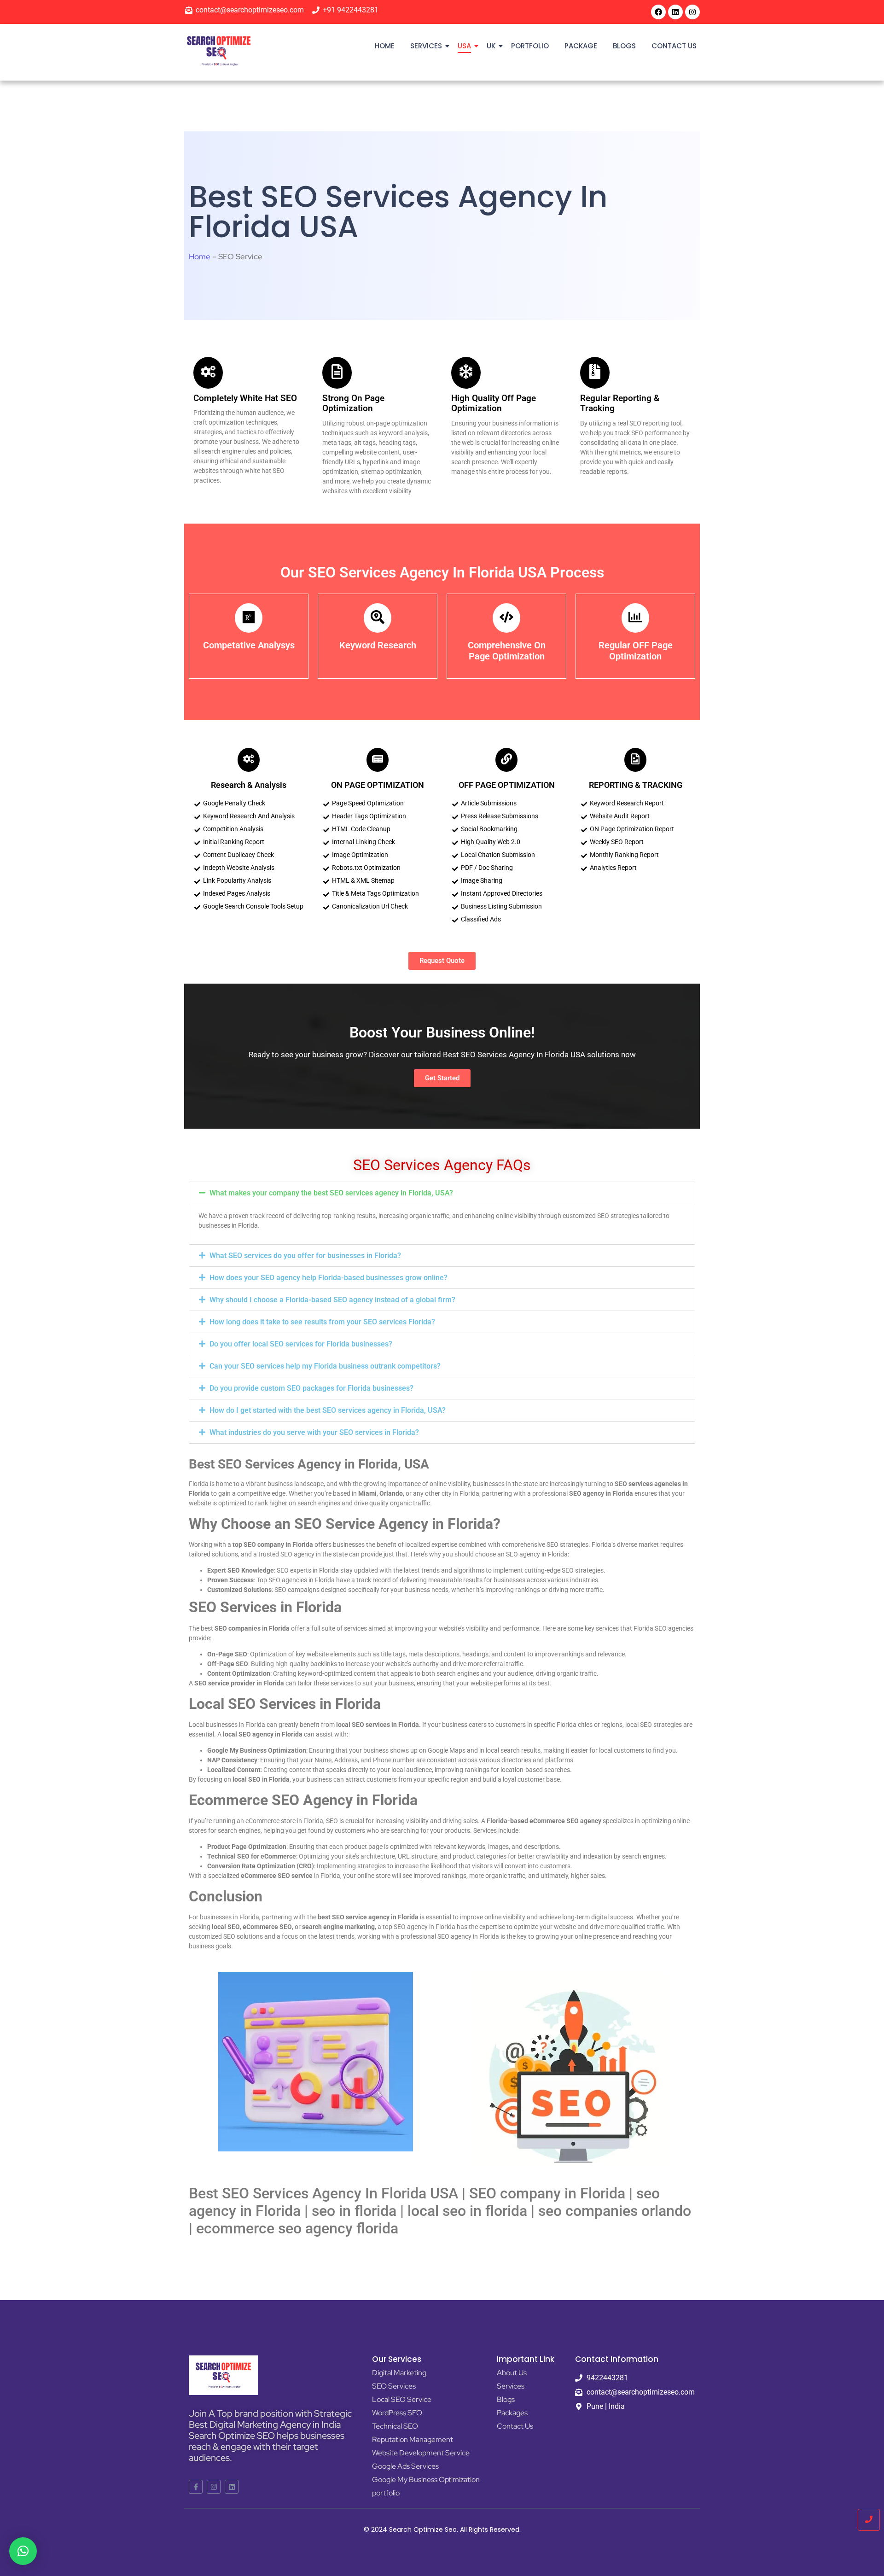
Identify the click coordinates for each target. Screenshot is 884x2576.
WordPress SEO (397, 2413)
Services (426, 46)
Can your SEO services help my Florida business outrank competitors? (325, 1366)
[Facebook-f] (196, 2487)
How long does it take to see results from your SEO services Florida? (322, 1322)
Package (581, 46)
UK (491, 46)
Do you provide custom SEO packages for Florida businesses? (311, 1388)
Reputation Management (413, 2439)
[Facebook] (658, 12)
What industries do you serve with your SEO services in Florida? (314, 1432)
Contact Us (674, 46)
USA (464, 46)
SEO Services (394, 2386)
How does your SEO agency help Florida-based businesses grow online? (329, 1278)
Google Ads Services (405, 2466)
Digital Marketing (399, 2373)
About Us (512, 2373)
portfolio (530, 46)
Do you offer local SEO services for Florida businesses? (301, 1344)
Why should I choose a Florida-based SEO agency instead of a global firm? (332, 1300)
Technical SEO (395, 2426)
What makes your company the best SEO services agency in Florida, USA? (331, 1193)
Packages (512, 2413)
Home (385, 46)
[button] (442, 1193)
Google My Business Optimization (426, 2480)
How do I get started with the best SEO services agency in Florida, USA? (328, 1410)
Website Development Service (421, 2453)
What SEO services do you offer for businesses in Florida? (305, 1256)
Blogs (624, 46)
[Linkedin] (675, 12)
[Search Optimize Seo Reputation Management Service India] (219, 51)
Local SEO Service (402, 2399)
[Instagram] (692, 12)
